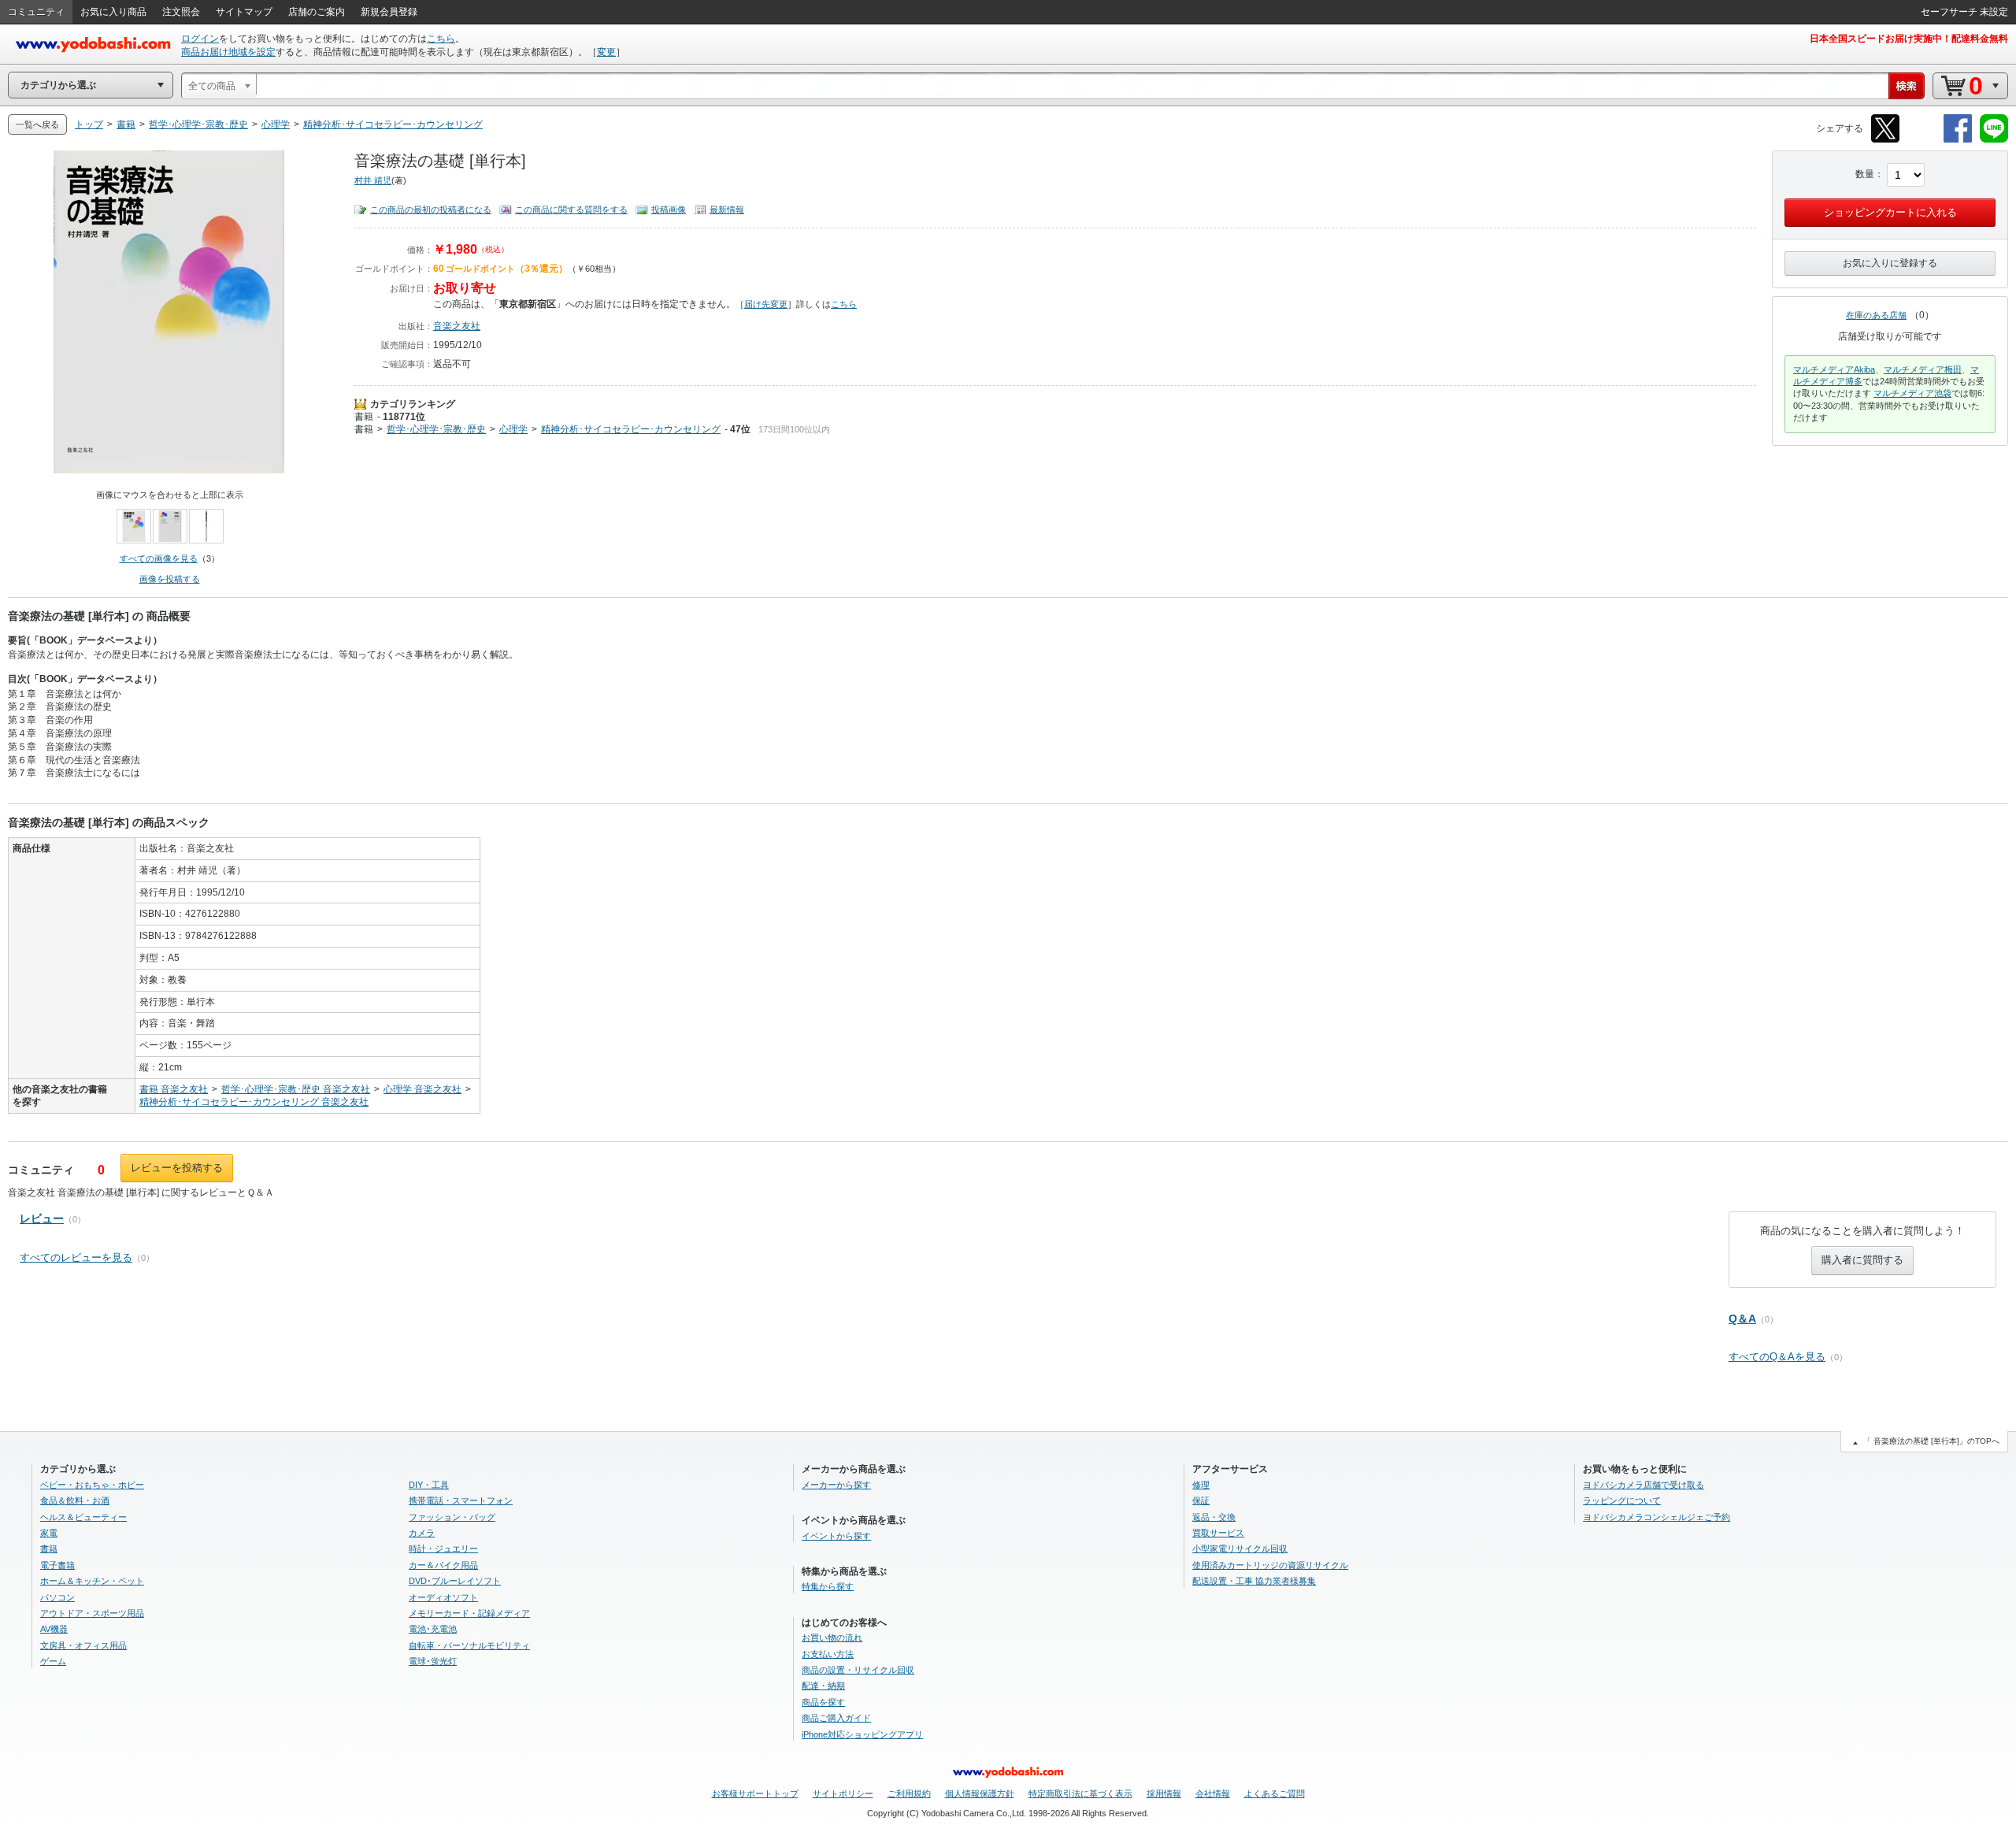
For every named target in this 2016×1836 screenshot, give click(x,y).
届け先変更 (766, 304)
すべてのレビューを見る (76, 1257)
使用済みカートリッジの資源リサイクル (1270, 1565)
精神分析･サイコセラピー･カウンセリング (631, 429)
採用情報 (1164, 1793)
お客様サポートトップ (755, 1793)
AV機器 (54, 1629)
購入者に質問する (1862, 1260)
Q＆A (1742, 1319)
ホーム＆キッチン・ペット (92, 1581)
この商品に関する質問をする (571, 210)
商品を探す (823, 1702)
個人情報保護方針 (980, 1793)
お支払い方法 (828, 1654)
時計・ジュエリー (443, 1549)
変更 (606, 52)
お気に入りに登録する (1890, 263)
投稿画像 (669, 210)
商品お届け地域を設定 (228, 52)
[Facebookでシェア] (1958, 140)
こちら (441, 39)
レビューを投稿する (177, 1168)
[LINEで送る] (1994, 140)
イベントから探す (836, 1536)
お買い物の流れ (832, 1638)
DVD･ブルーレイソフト (455, 1581)
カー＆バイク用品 (443, 1565)
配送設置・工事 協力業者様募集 (1254, 1581)
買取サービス (1218, 1533)
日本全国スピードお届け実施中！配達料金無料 (1909, 39)
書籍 (364, 417)
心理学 (513, 429)
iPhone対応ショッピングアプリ (862, 1734)
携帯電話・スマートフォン (461, 1500)
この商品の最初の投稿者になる (431, 210)
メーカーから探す (836, 1485)
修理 (1201, 1485)
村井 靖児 (373, 180)
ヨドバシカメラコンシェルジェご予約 (1657, 1517)
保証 (1201, 1500)
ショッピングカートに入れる (1890, 212)
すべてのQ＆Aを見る (1777, 1357)
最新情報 (727, 210)
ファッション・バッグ (452, 1517)
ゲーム (53, 1661)
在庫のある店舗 (1876, 315)
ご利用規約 (909, 1793)
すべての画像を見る (159, 558)
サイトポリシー (843, 1793)
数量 (1865, 174)
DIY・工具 (429, 1485)
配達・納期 (823, 1686)
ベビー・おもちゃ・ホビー (92, 1485)
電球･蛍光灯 (433, 1661)
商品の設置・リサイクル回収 (858, 1670)
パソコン (57, 1597)
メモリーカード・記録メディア (469, 1613)
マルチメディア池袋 (1912, 393)
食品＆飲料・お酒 (75, 1500)
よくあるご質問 (1275, 1793)
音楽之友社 (457, 326)
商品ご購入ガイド (836, 1718)
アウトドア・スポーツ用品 (92, 1613)
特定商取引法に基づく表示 (1080, 1793)
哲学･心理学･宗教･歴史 (436, 429)
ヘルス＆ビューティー (83, 1517)
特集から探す (828, 1586)
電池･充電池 (433, 1629)
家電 (49, 1533)
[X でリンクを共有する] (1885, 140)
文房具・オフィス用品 (83, 1645)
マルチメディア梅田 (1923, 369)
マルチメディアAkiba (1834, 369)
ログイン (200, 39)
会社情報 (1213, 1793)
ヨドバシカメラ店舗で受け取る (1644, 1485)
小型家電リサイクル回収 (1240, 1549)
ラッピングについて (1622, 1500)
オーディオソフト (443, 1597)
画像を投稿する (170, 579)
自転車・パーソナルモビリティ (469, 1645)
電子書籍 (57, 1565)
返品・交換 (1214, 1517)
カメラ (422, 1533)
